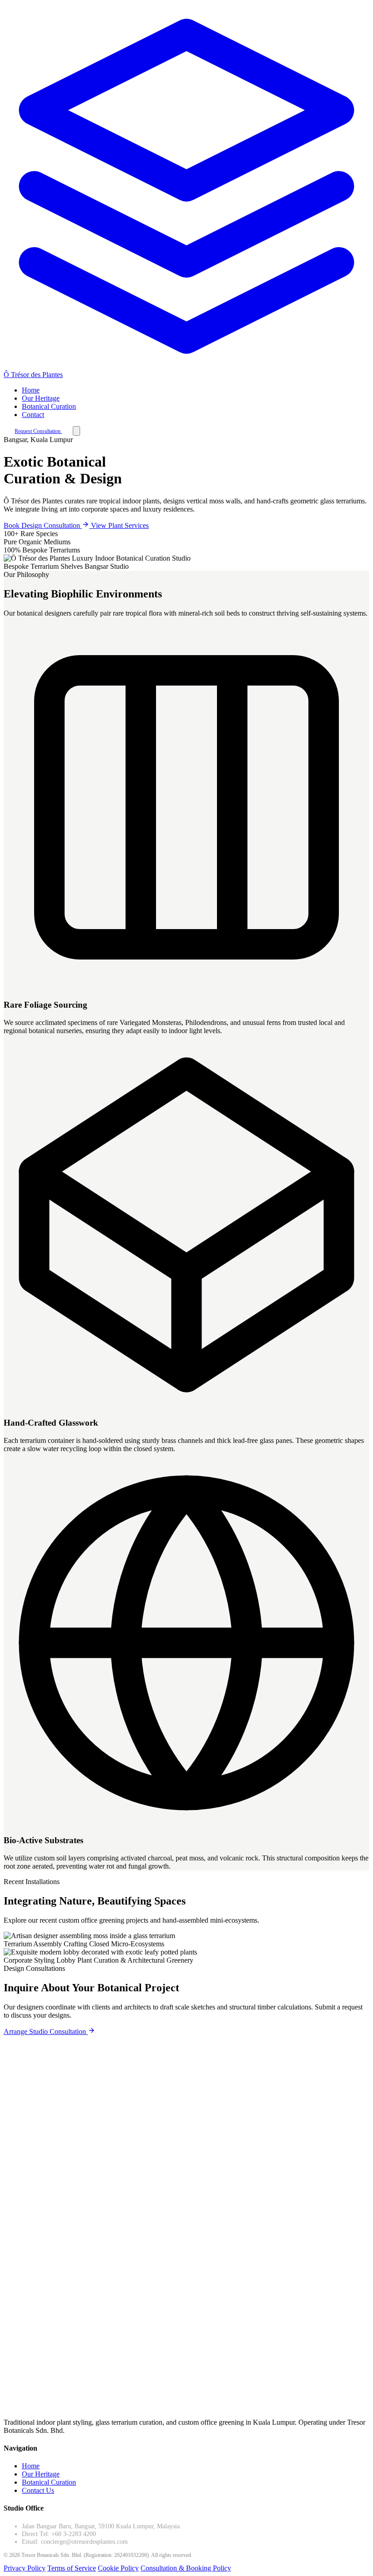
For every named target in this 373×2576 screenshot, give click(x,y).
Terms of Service (72, 2568)
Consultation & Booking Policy (186, 2568)
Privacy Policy (25, 2568)
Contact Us (38, 2490)
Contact (33, 415)
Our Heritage (41, 398)
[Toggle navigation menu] (76, 431)
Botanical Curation (49, 406)
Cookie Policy (118, 2568)
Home (31, 390)
